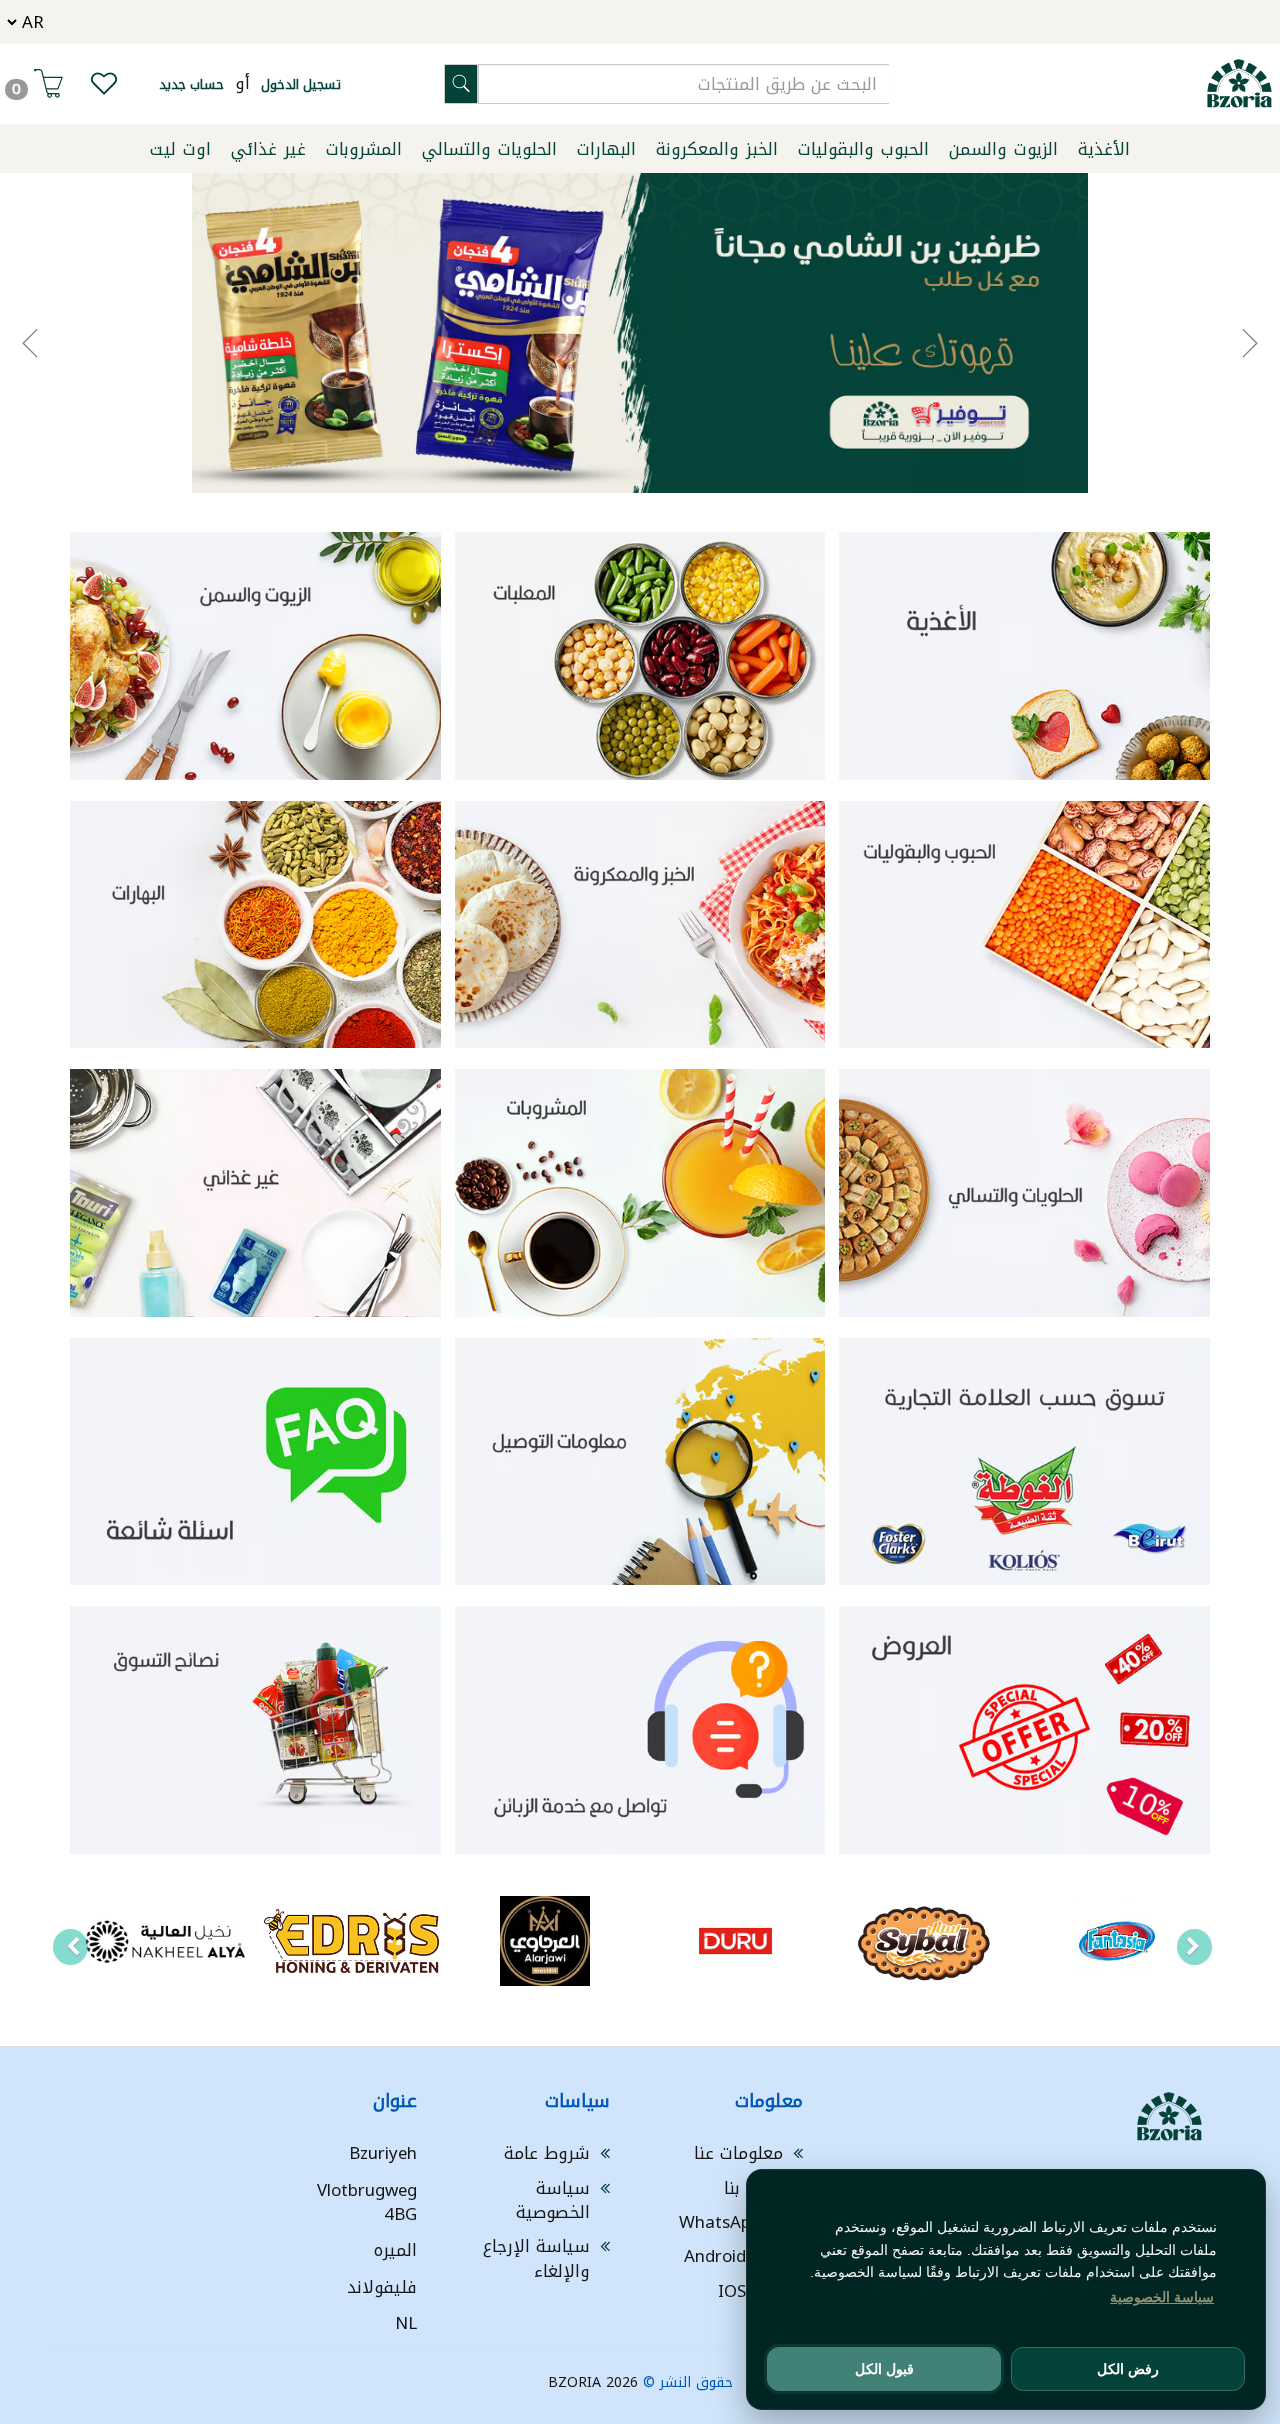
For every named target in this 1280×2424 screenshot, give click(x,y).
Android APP (733, 2256)
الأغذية (1104, 149)
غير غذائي (268, 149)
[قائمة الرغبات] (104, 88)
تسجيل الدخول (301, 84)
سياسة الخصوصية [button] (1162, 2297)
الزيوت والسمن (1003, 149)
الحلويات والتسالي (489, 149)
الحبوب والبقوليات (863, 149)
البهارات (606, 149)
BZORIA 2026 (593, 2382)
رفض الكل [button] (1128, 2369)
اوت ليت (180, 149)
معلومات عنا (738, 2153)
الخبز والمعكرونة (717, 149)
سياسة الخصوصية (553, 2200)
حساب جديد (191, 84)
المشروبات (364, 149)
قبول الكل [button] (884, 2369)
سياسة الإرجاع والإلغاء (536, 2258)
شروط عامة (547, 2153)
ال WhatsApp (731, 2222)
